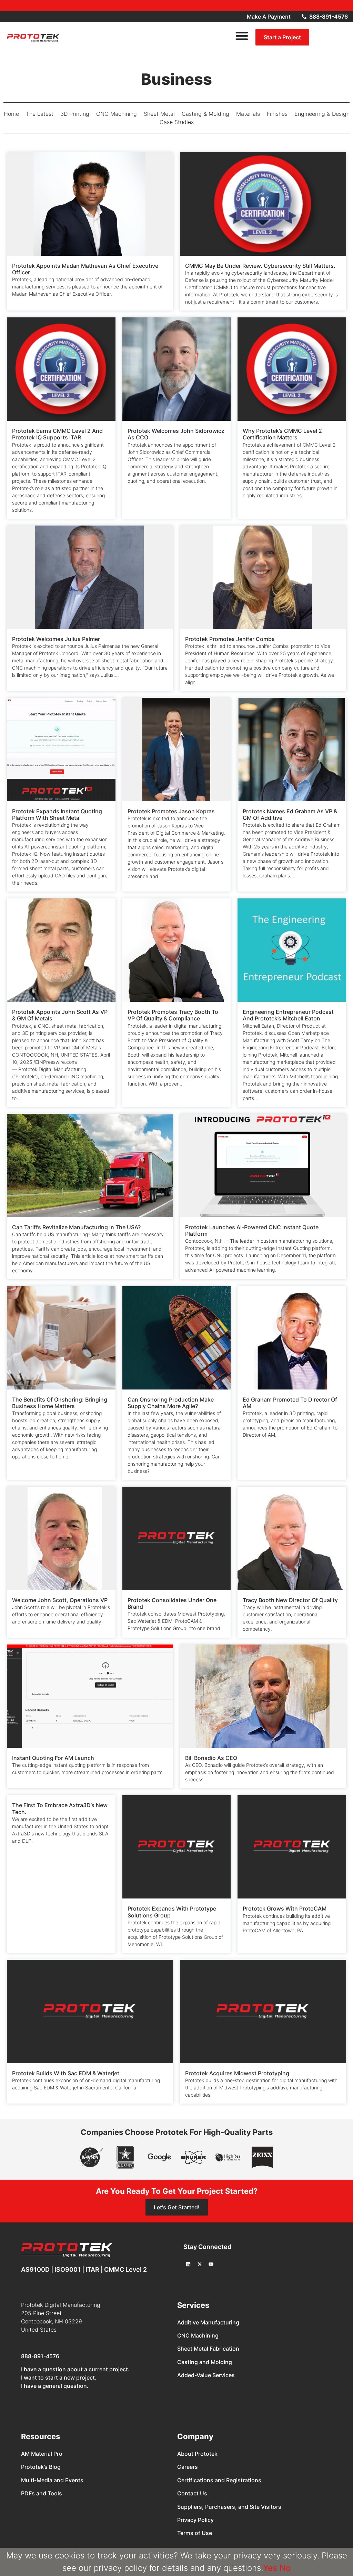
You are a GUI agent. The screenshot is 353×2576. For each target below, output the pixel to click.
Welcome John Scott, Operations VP (60, 1600)
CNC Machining (198, 2335)
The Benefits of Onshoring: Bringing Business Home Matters (60, 1403)
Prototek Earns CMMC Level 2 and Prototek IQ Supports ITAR (57, 434)
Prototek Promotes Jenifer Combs (231, 639)
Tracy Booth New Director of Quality (290, 1600)
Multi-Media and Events (52, 2480)
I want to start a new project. (59, 2378)
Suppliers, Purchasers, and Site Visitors (229, 2507)
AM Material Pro (42, 2454)
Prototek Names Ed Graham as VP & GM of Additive (290, 814)
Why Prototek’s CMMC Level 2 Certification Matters (282, 434)
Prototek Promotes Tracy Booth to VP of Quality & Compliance (173, 1015)
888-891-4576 (40, 2356)
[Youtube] (211, 2264)
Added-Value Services (206, 2375)
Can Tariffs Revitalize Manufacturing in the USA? (76, 1227)
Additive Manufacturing (208, 2322)
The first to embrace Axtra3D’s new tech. (60, 1808)
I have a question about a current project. (75, 2369)
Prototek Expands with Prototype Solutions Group (172, 1912)
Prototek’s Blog (41, 2467)
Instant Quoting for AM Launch (53, 1758)
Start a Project (282, 37)
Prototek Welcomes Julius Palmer (56, 639)
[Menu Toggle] (242, 36)
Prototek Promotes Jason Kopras (171, 811)
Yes (270, 2568)
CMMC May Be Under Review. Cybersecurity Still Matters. (261, 266)
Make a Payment (269, 17)
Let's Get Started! (177, 2207)
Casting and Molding (205, 2362)
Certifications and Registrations (219, 2480)
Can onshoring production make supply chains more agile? (171, 1403)
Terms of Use (195, 2533)
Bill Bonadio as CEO (211, 1758)
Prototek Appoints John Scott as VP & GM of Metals (60, 1015)
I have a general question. (55, 2386)
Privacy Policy (195, 2520)
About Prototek (197, 2454)
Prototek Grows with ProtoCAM (285, 1908)
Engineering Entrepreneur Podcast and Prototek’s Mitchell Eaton (288, 1015)
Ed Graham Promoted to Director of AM (290, 1403)
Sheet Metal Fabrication (208, 2349)
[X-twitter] (200, 2264)
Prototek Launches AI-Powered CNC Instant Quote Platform (252, 1230)
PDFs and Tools (42, 2493)
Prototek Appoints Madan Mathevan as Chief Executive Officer (85, 269)
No (285, 2568)
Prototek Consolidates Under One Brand (172, 1603)
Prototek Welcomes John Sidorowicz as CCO (176, 434)
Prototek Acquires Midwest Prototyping (237, 2073)
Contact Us (192, 2493)
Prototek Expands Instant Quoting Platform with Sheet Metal (57, 814)
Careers (188, 2467)
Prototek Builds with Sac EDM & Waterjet (66, 2073)
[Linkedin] (188, 2264)
